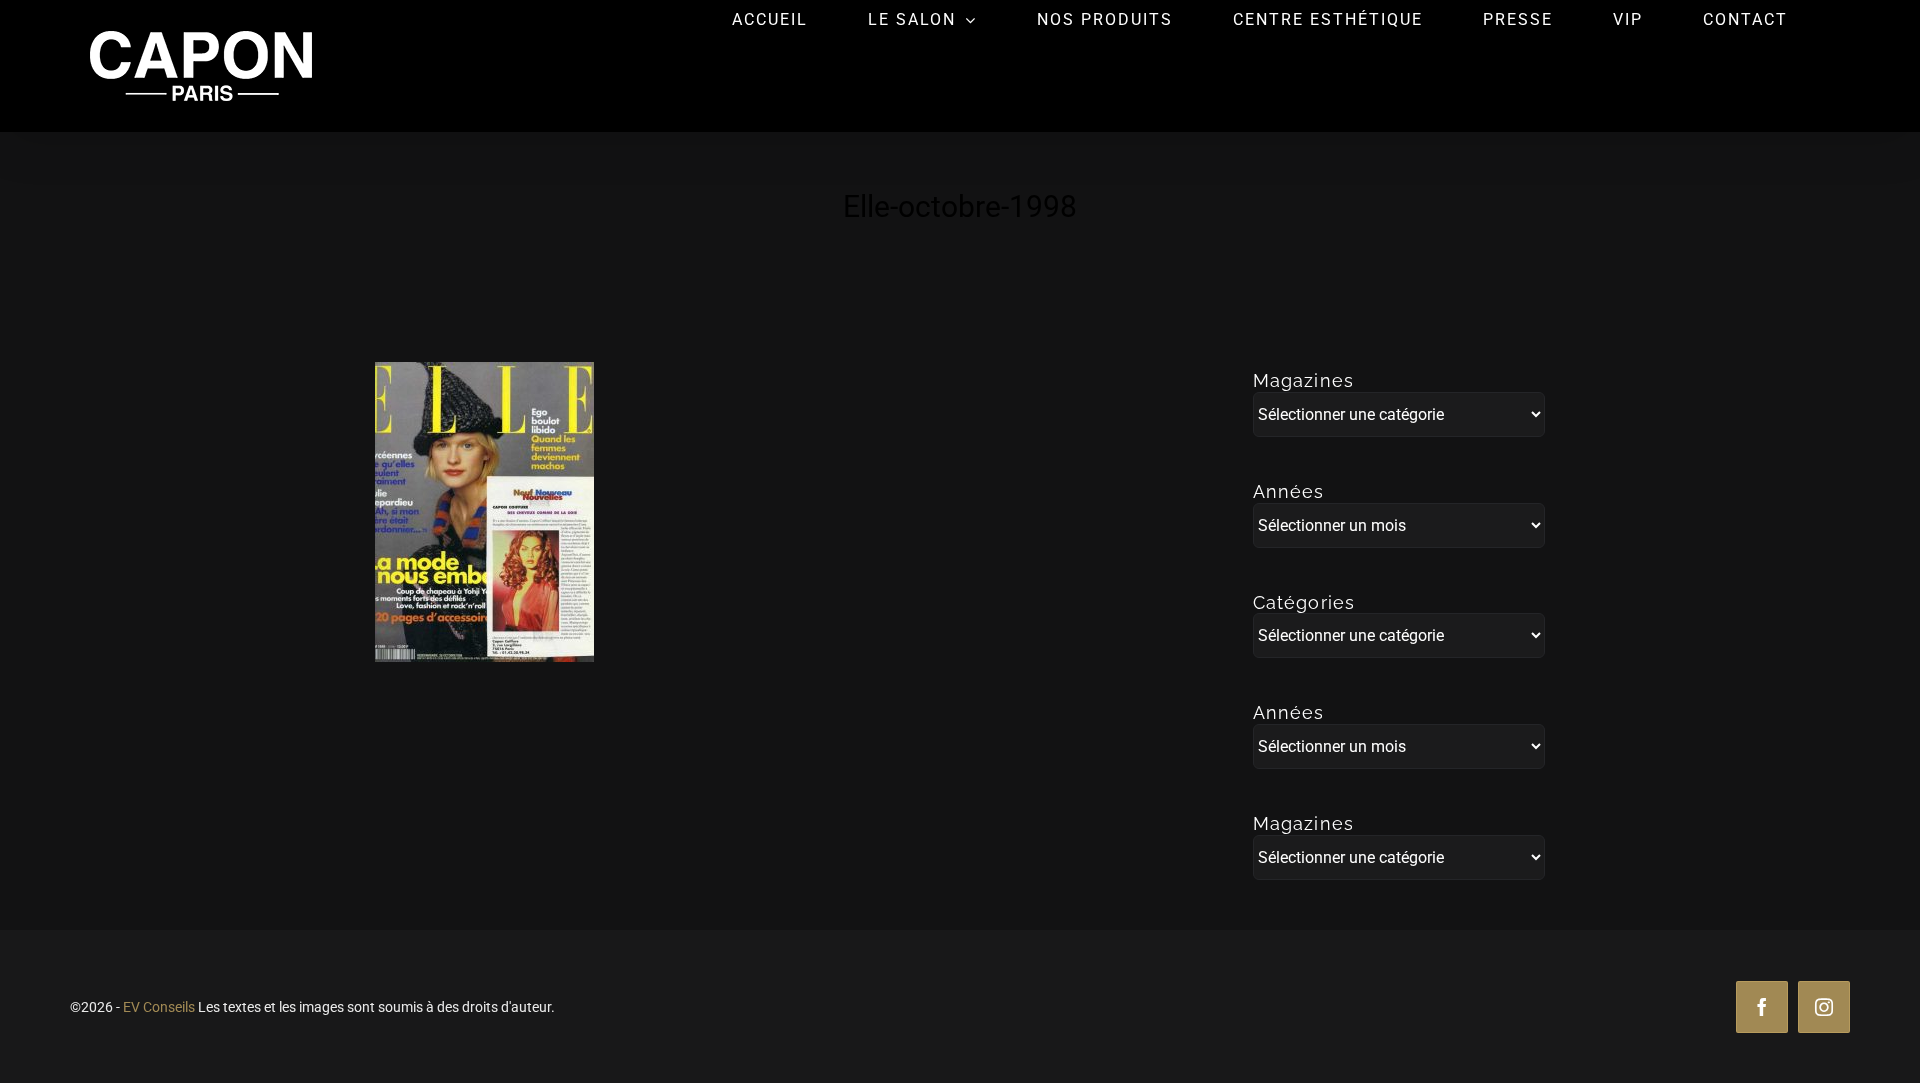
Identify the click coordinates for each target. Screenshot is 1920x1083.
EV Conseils (159, 1007)
